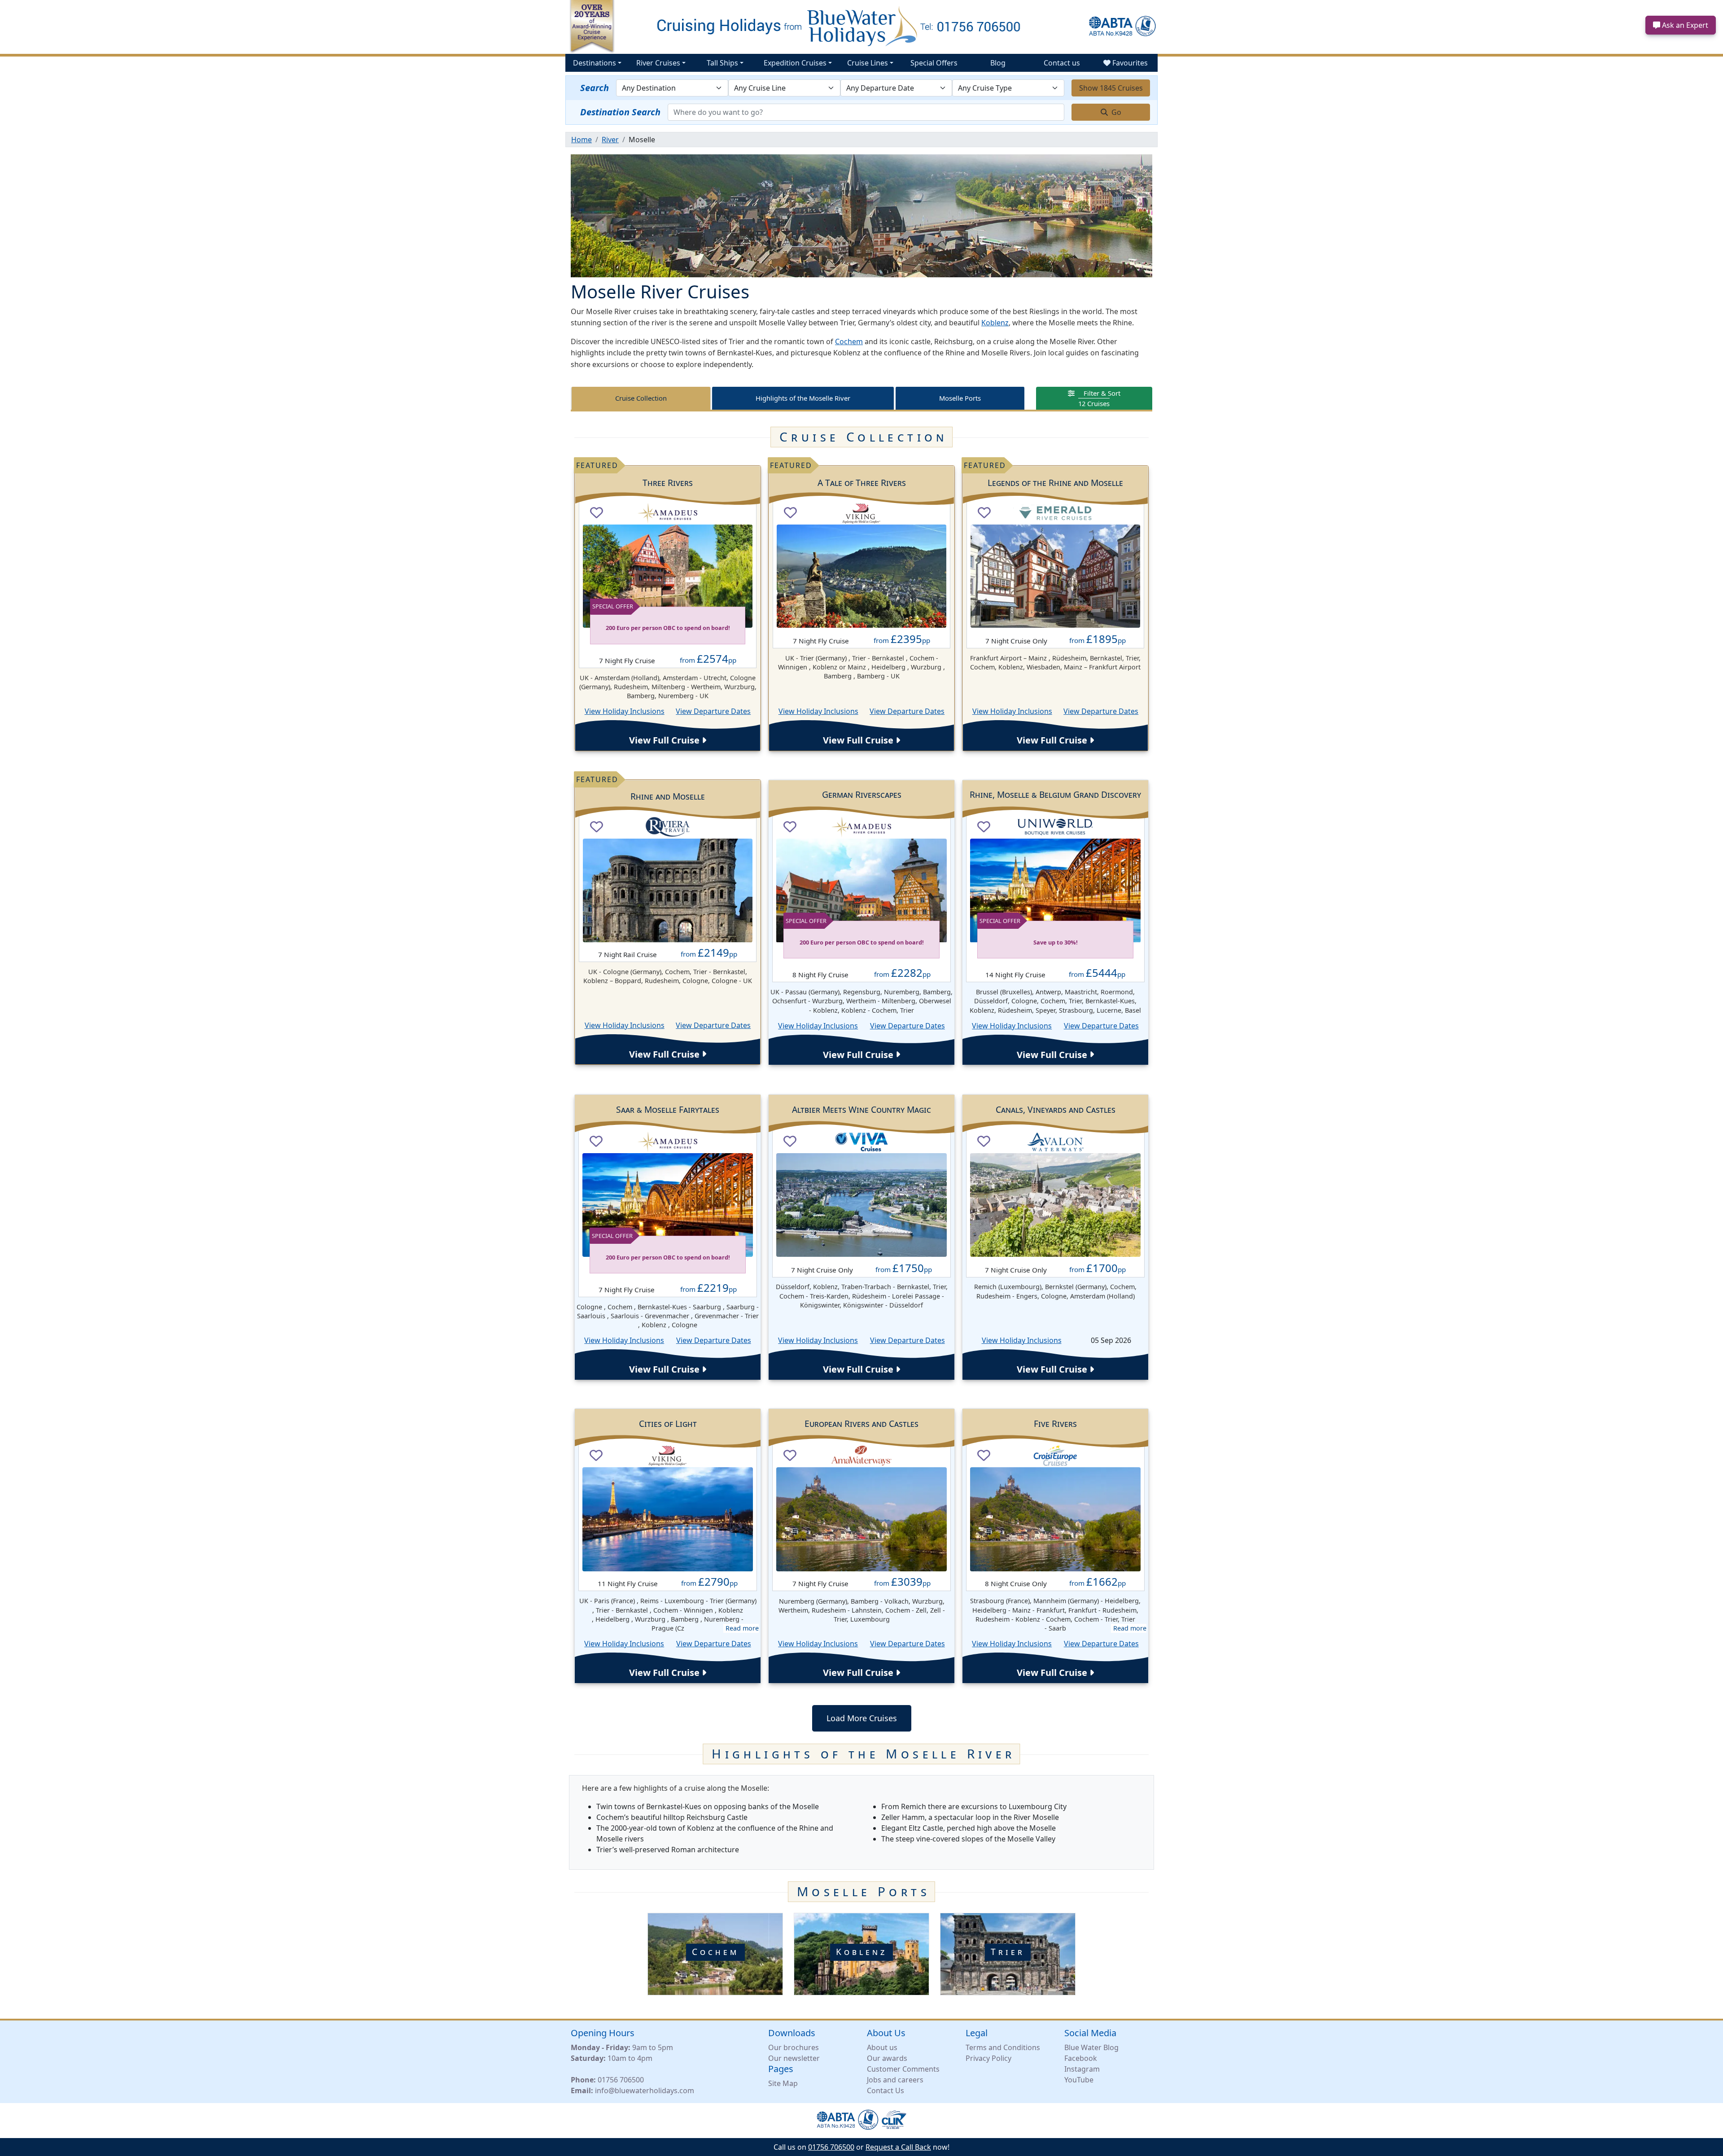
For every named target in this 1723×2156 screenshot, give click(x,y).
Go (1115, 112)
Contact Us (886, 2090)
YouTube (1079, 2080)
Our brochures (794, 2047)
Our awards (887, 2058)
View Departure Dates (713, 711)
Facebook (1081, 2058)
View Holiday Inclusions (625, 711)
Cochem (849, 341)
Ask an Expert (1684, 25)
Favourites (1129, 63)
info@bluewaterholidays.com (645, 2090)
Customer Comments (903, 2069)
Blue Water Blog (1091, 2047)
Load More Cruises (862, 1718)
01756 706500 (621, 2080)
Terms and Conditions (1003, 2047)
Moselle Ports (960, 398)
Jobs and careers (895, 2080)
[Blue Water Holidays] (861, 26)
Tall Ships (722, 63)
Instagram (1082, 2069)
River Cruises (658, 63)
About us (882, 2047)
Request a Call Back (898, 2147)
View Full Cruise (665, 740)
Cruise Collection (641, 398)
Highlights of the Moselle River (803, 398)
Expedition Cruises (795, 63)
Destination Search (620, 112)
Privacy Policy (988, 2058)
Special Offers (934, 63)
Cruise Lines (868, 63)
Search (595, 88)
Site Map (783, 2083)
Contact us (1062, 63)
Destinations (595, 63)
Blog (998, 63)
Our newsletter (794, 2058)
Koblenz (995, 323)
